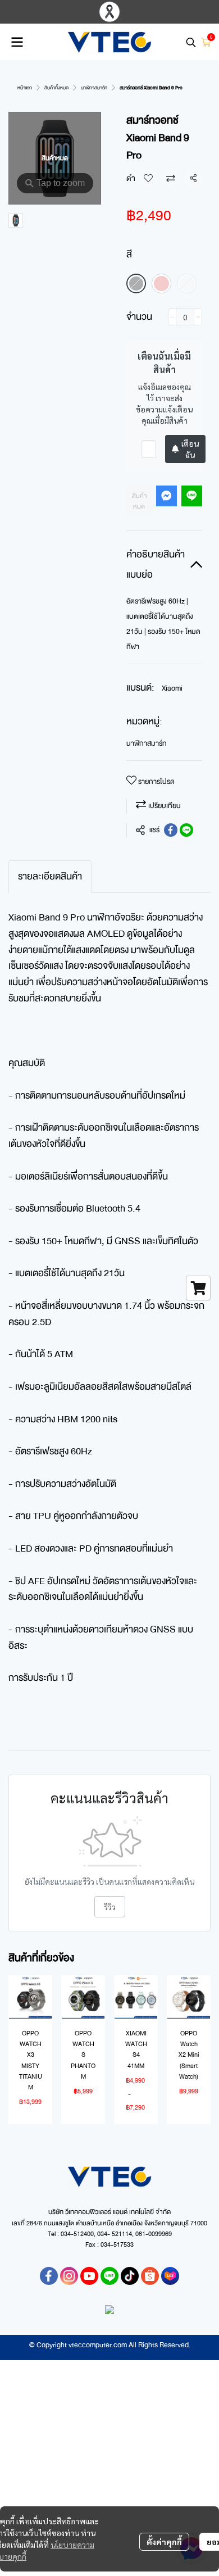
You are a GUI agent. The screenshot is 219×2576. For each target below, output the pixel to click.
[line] (109, 2276)
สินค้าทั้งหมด (56, 88)
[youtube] (89, 2276)
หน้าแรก (25, 88)
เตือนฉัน (190, 449)
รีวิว (110, 1907)
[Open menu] (17, 42)
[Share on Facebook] (171, 830)
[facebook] (49, 2276)
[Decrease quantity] (172, 317)
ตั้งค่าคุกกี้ (164, 2542)
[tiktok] (130, 2276)
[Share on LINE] (186, 830)
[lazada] (170, 2276)
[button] (191, 42)
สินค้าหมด (139, 501)
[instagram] (69, 2276)
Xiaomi (172, 688)
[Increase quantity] (198, 317)
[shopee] (150, 2276)
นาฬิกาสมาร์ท (94, 88)
